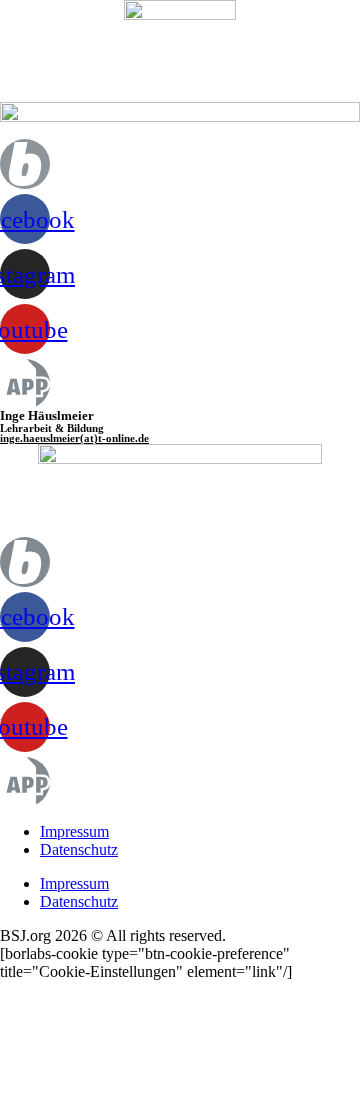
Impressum (74, 831)
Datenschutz (79, 849)
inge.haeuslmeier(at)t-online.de (74, 438)
